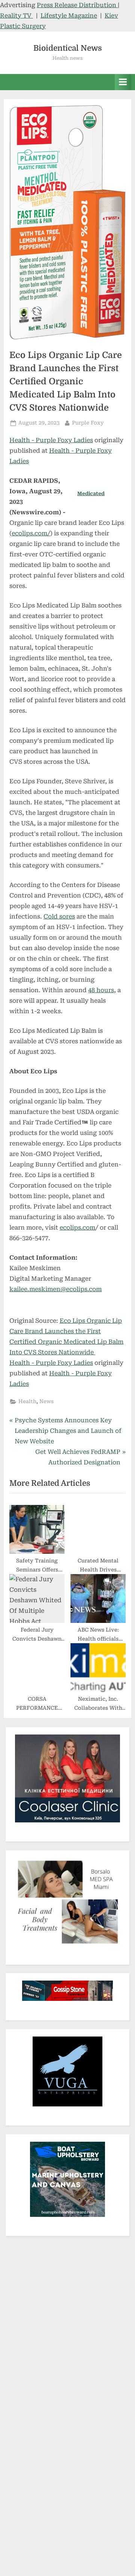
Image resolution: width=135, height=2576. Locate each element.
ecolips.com (77, 1228)
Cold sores (59, 916)
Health (27, 1401)
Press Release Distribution (77, 5)
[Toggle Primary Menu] (123, 82)
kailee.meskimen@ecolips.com (55, 1289)
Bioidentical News (68, 48)
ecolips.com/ (31, 533)
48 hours (101, 990)
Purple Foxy (88, 422)
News (46, 1401)
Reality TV (16, 16)
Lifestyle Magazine (69, 16)
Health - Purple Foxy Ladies (51, 440)
